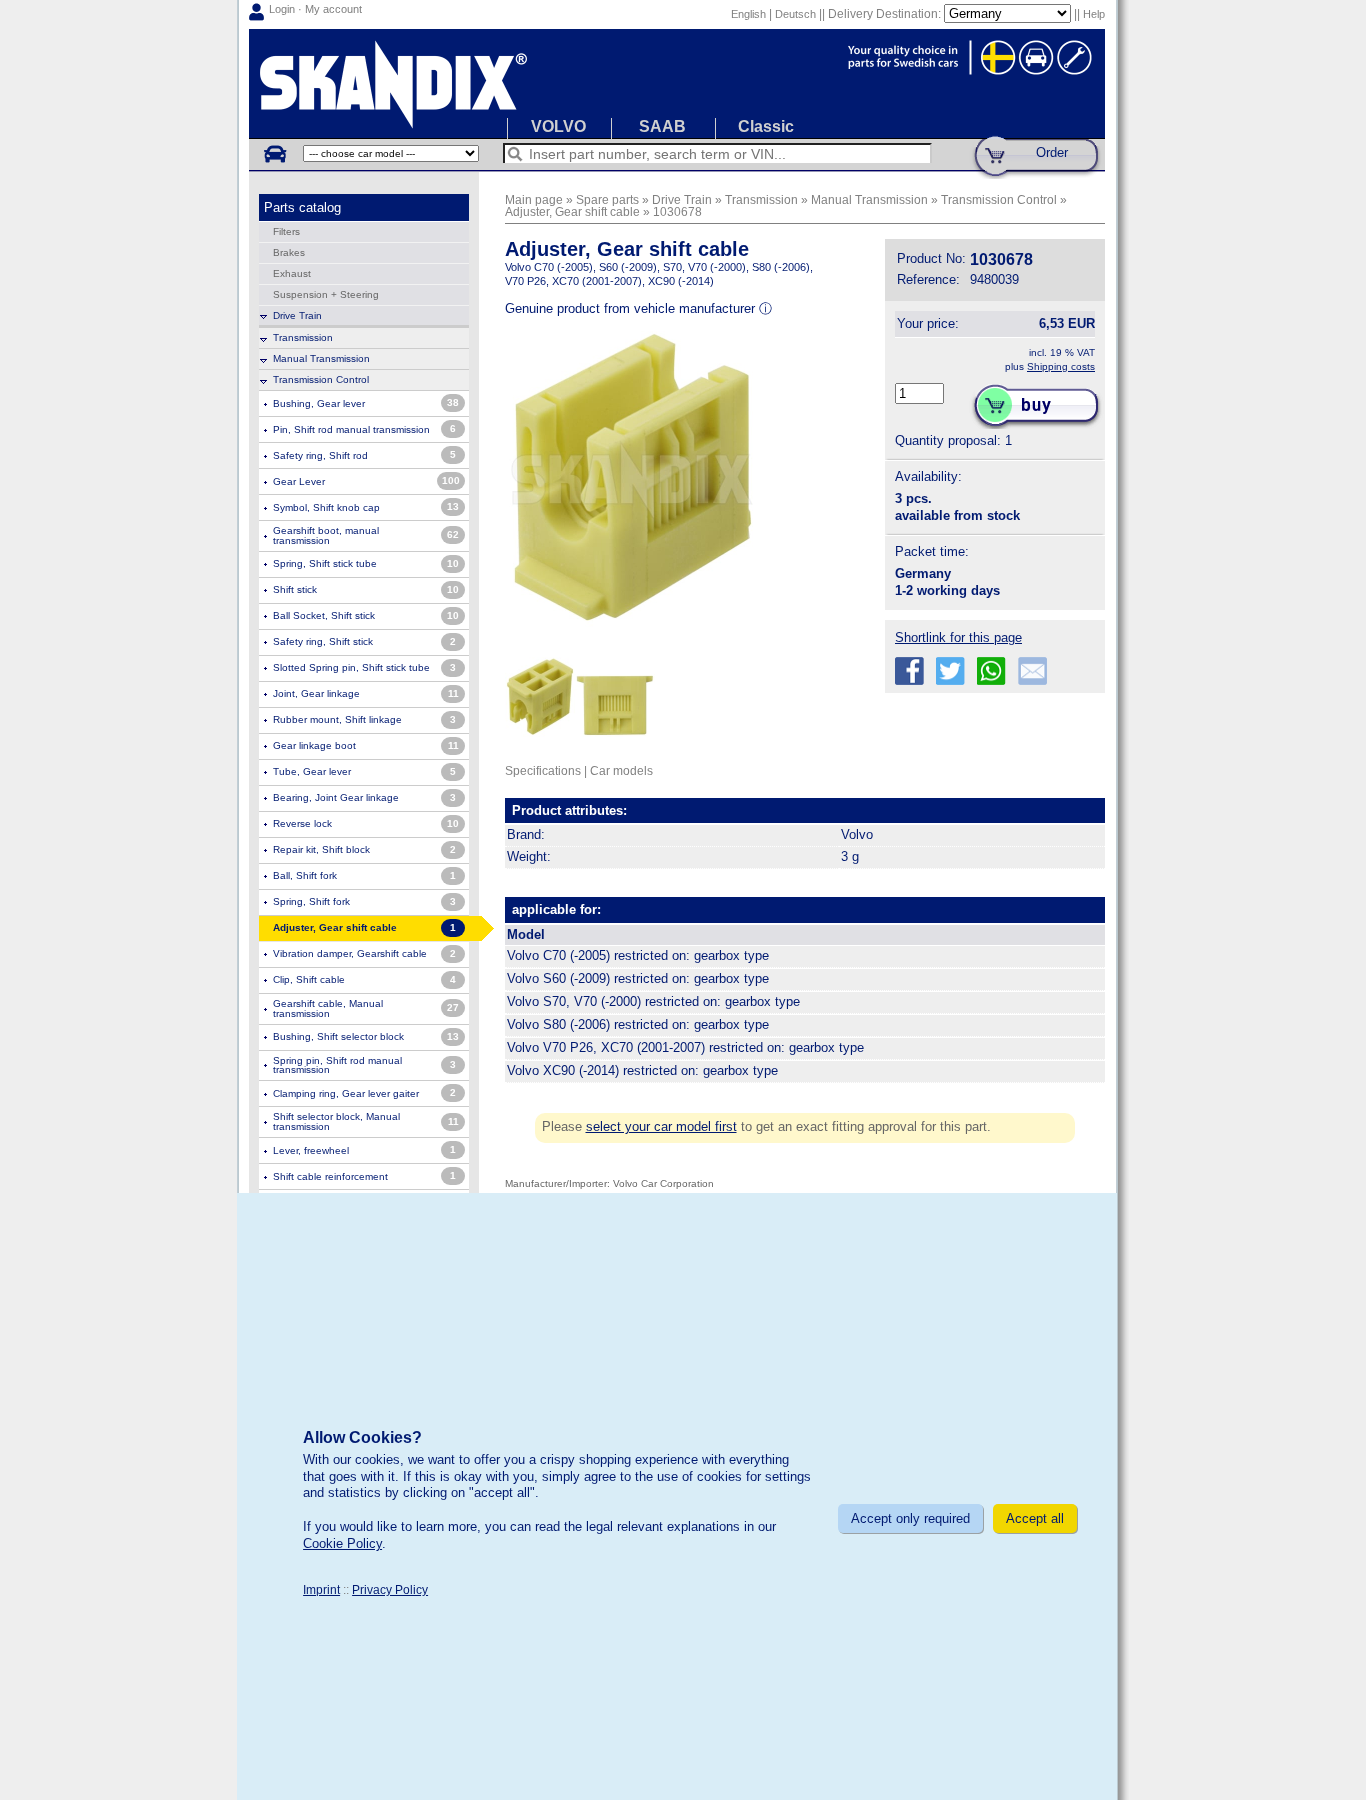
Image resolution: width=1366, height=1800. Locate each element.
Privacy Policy (390, 1589)
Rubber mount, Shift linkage (337, 719)
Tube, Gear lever (312, 771)
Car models (621, 770)
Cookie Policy (342, 1543)
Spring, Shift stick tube (325, 563)
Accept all (1035, 1518)
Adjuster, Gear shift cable (572, 211)
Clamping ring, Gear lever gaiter (346, 1093)
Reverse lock (302, 823)
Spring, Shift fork (311, 901)
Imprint (321, 1589)
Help (1094, 14)
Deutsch (795, 14)
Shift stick (295, 589)
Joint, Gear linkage (316, 693)
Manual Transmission (321, 358)
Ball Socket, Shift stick (324, 615)
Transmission (303, 337)
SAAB (662, 126)
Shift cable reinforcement (330, 1176)
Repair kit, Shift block (321, 849)
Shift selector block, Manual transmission (336, 1121)
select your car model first (661, 1126)
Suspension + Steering (326, 294)
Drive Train (297, 315)
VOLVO (558, 126)
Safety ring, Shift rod (320, 455)
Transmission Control (321, 379)
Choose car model (274, 153)
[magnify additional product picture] (540, 745)
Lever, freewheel (311, 1150)
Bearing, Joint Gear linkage (336, 797)
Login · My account (315, 9)
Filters (286, 231)
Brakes (289, 252)
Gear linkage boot (314, 745)
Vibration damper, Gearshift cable (350, 953)
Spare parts (607, 199)
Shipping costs (1061, 366)
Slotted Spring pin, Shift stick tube (351, 667)
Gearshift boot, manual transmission (326, 535)
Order (1052, 152)
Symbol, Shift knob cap (326, 507)
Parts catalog (302, 207)
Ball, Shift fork (305, 875)
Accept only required (910, 1518)
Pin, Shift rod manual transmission (351, 429)
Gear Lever (299, 481)
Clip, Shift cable (309, 979)
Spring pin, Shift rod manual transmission (337, 1065)
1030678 (677, 211)
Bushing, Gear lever (319, 403)
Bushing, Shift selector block (338, 1036)
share (909, 671)
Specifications (543, 770)
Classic (766, 126)
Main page (534, 199)
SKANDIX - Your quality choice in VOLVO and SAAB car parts (677, 84)
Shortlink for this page (958, 637)
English (748, 14)
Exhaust (292, 273)
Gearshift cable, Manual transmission (328, 1008)
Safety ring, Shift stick (323, 641)
